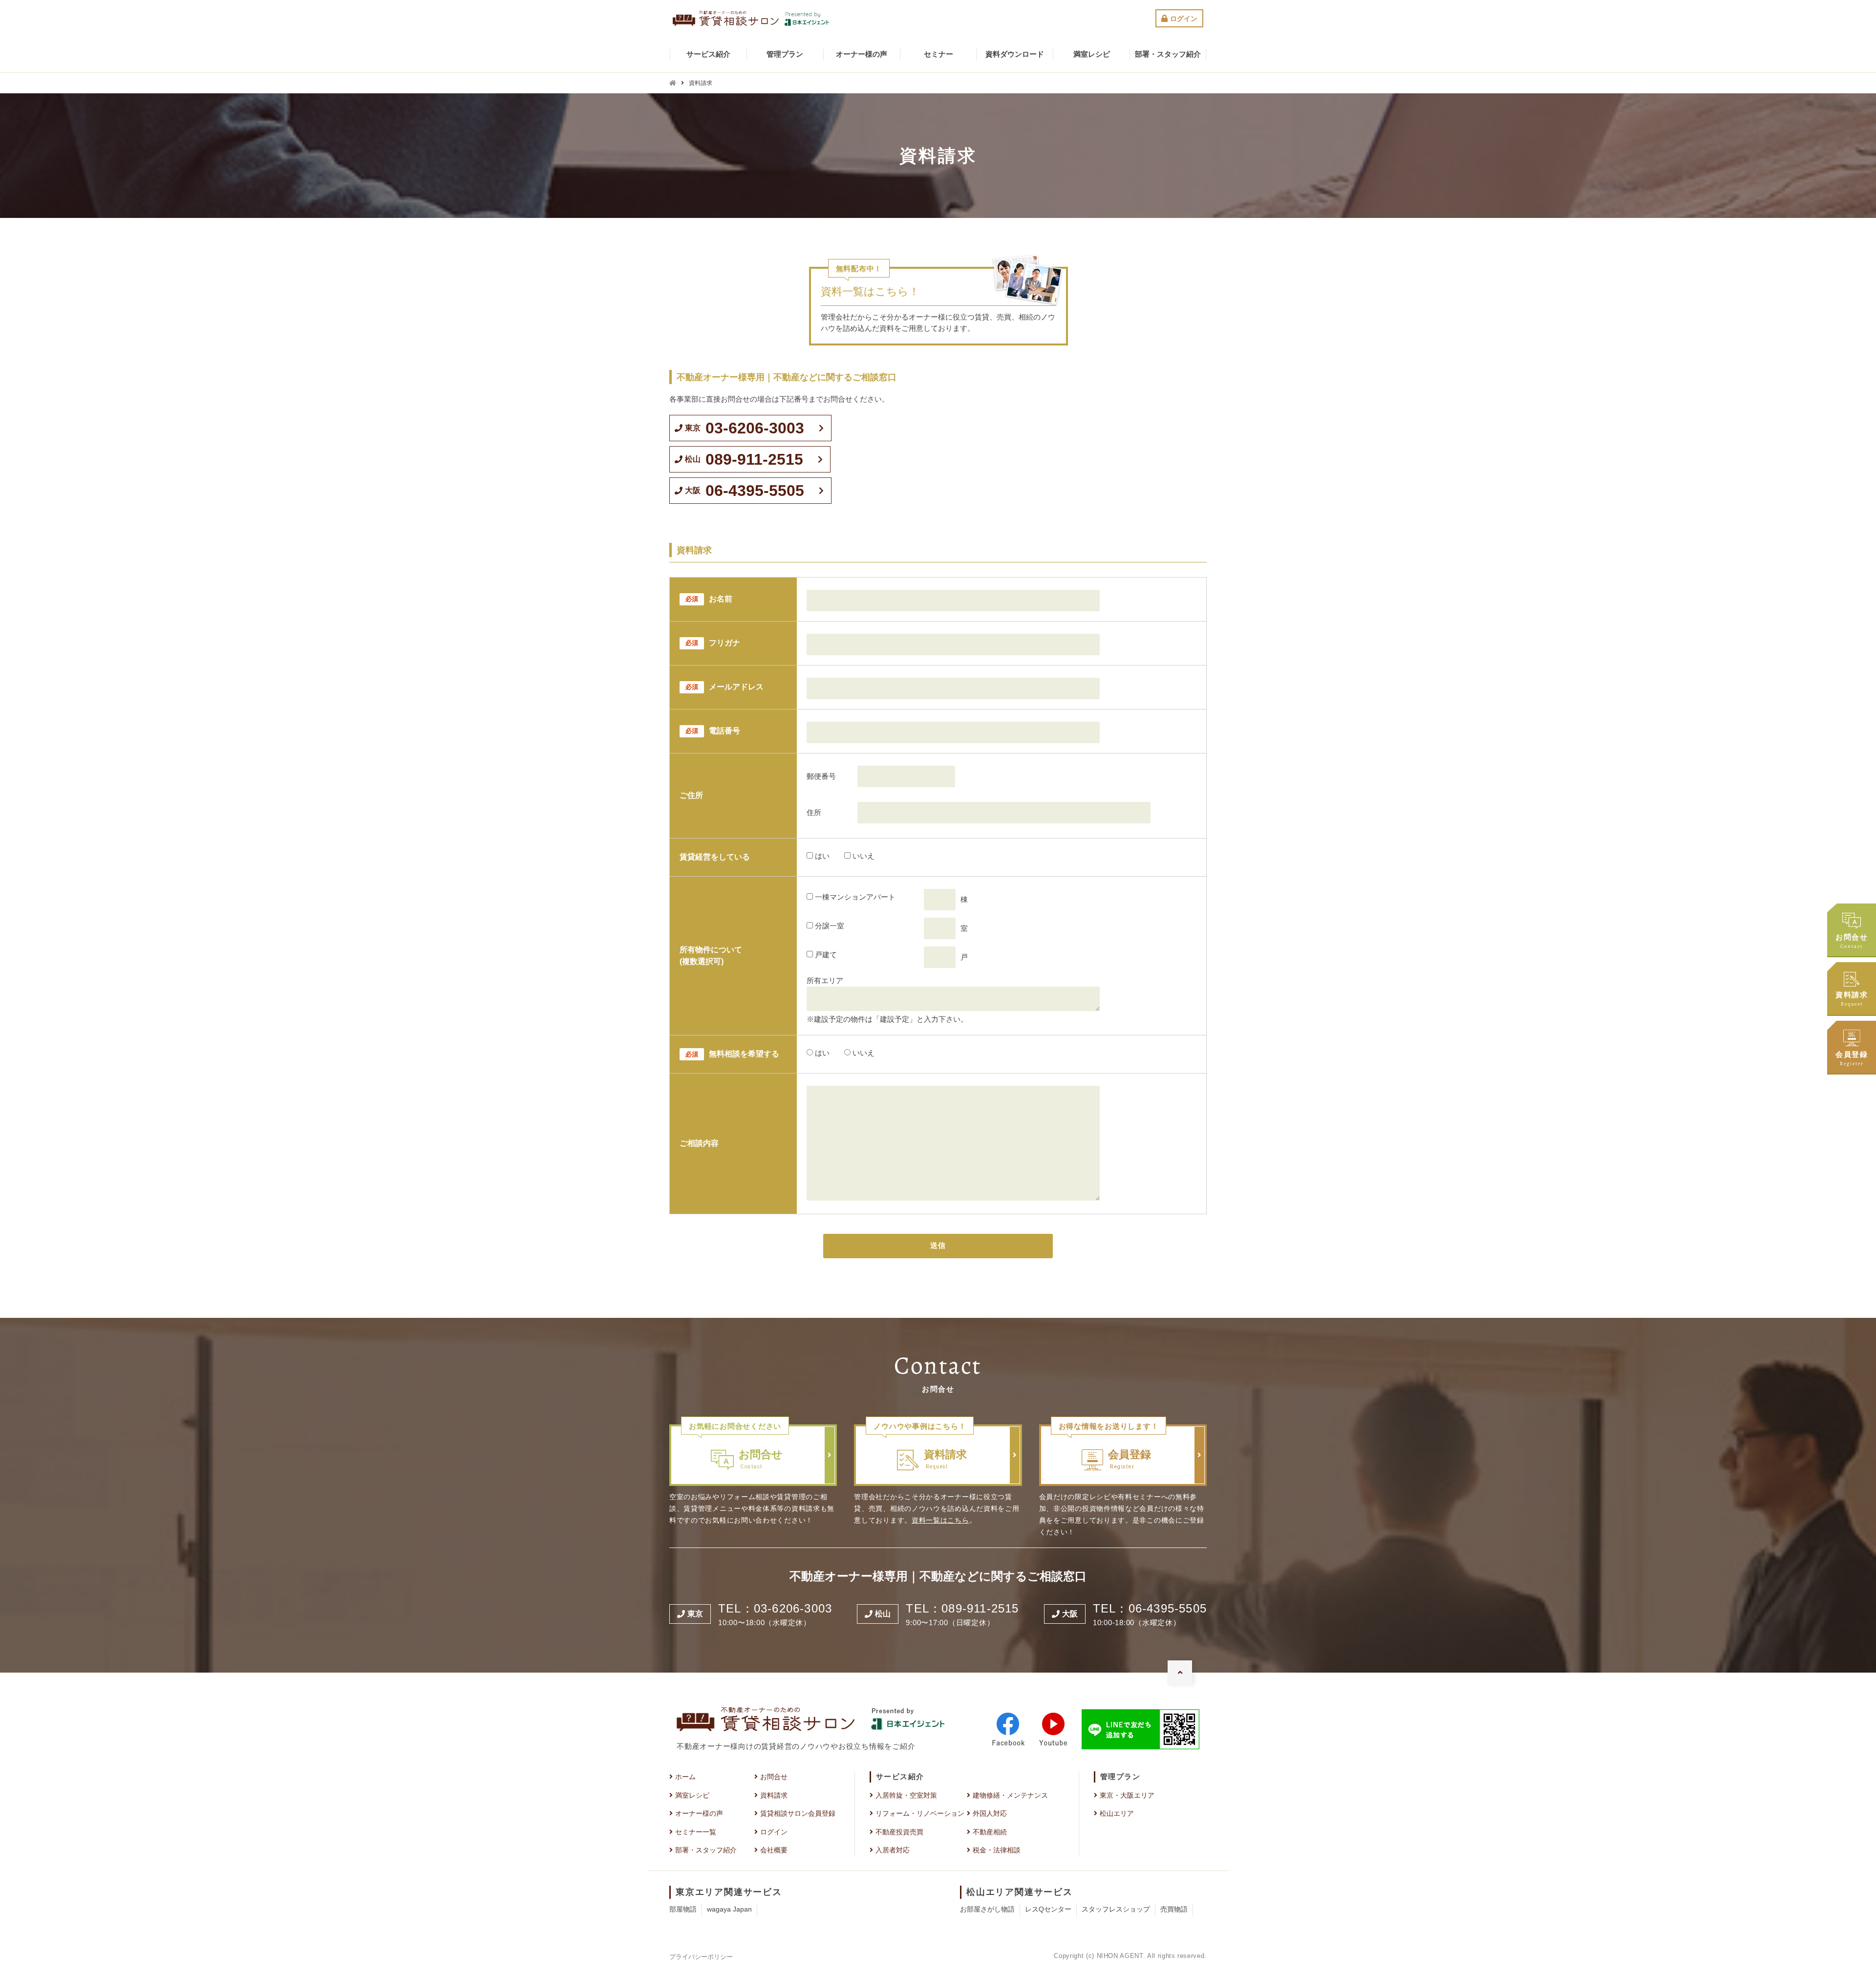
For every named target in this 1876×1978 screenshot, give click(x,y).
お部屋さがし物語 (987, 1909)
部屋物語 (683, 1909)
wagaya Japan (729, 1909)
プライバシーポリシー (701, 1957)
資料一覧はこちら (940, 1520)
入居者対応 (893, 1850)
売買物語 (1174, 1909)
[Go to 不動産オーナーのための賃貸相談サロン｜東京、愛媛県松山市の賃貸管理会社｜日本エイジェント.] (673, 83)
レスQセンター (1048, 1909)
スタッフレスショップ (1116, 1909)
